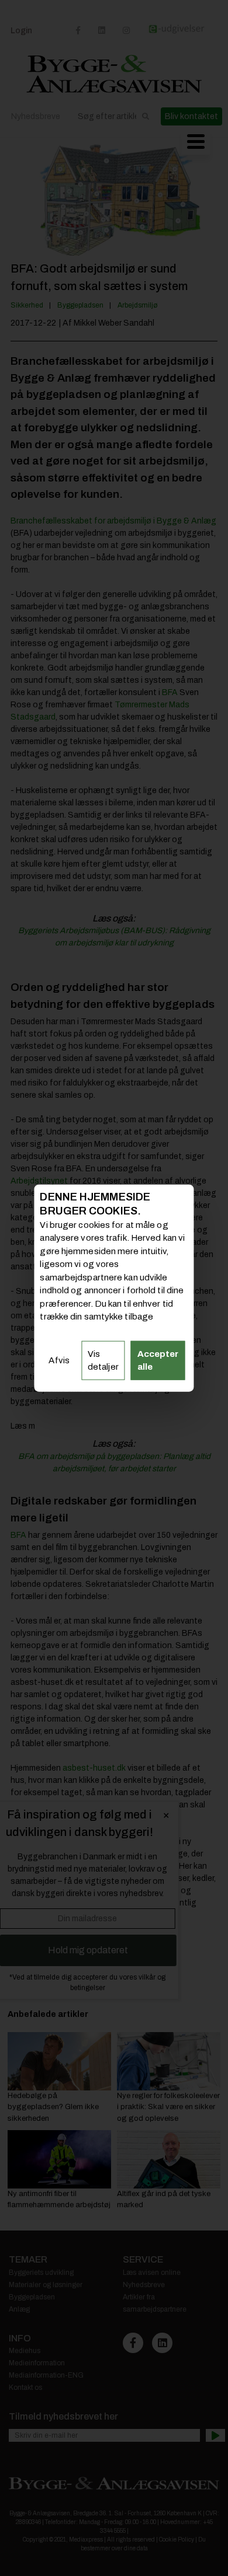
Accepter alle (158, 1360)
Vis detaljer (103, 1360)
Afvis (59, 1360)
